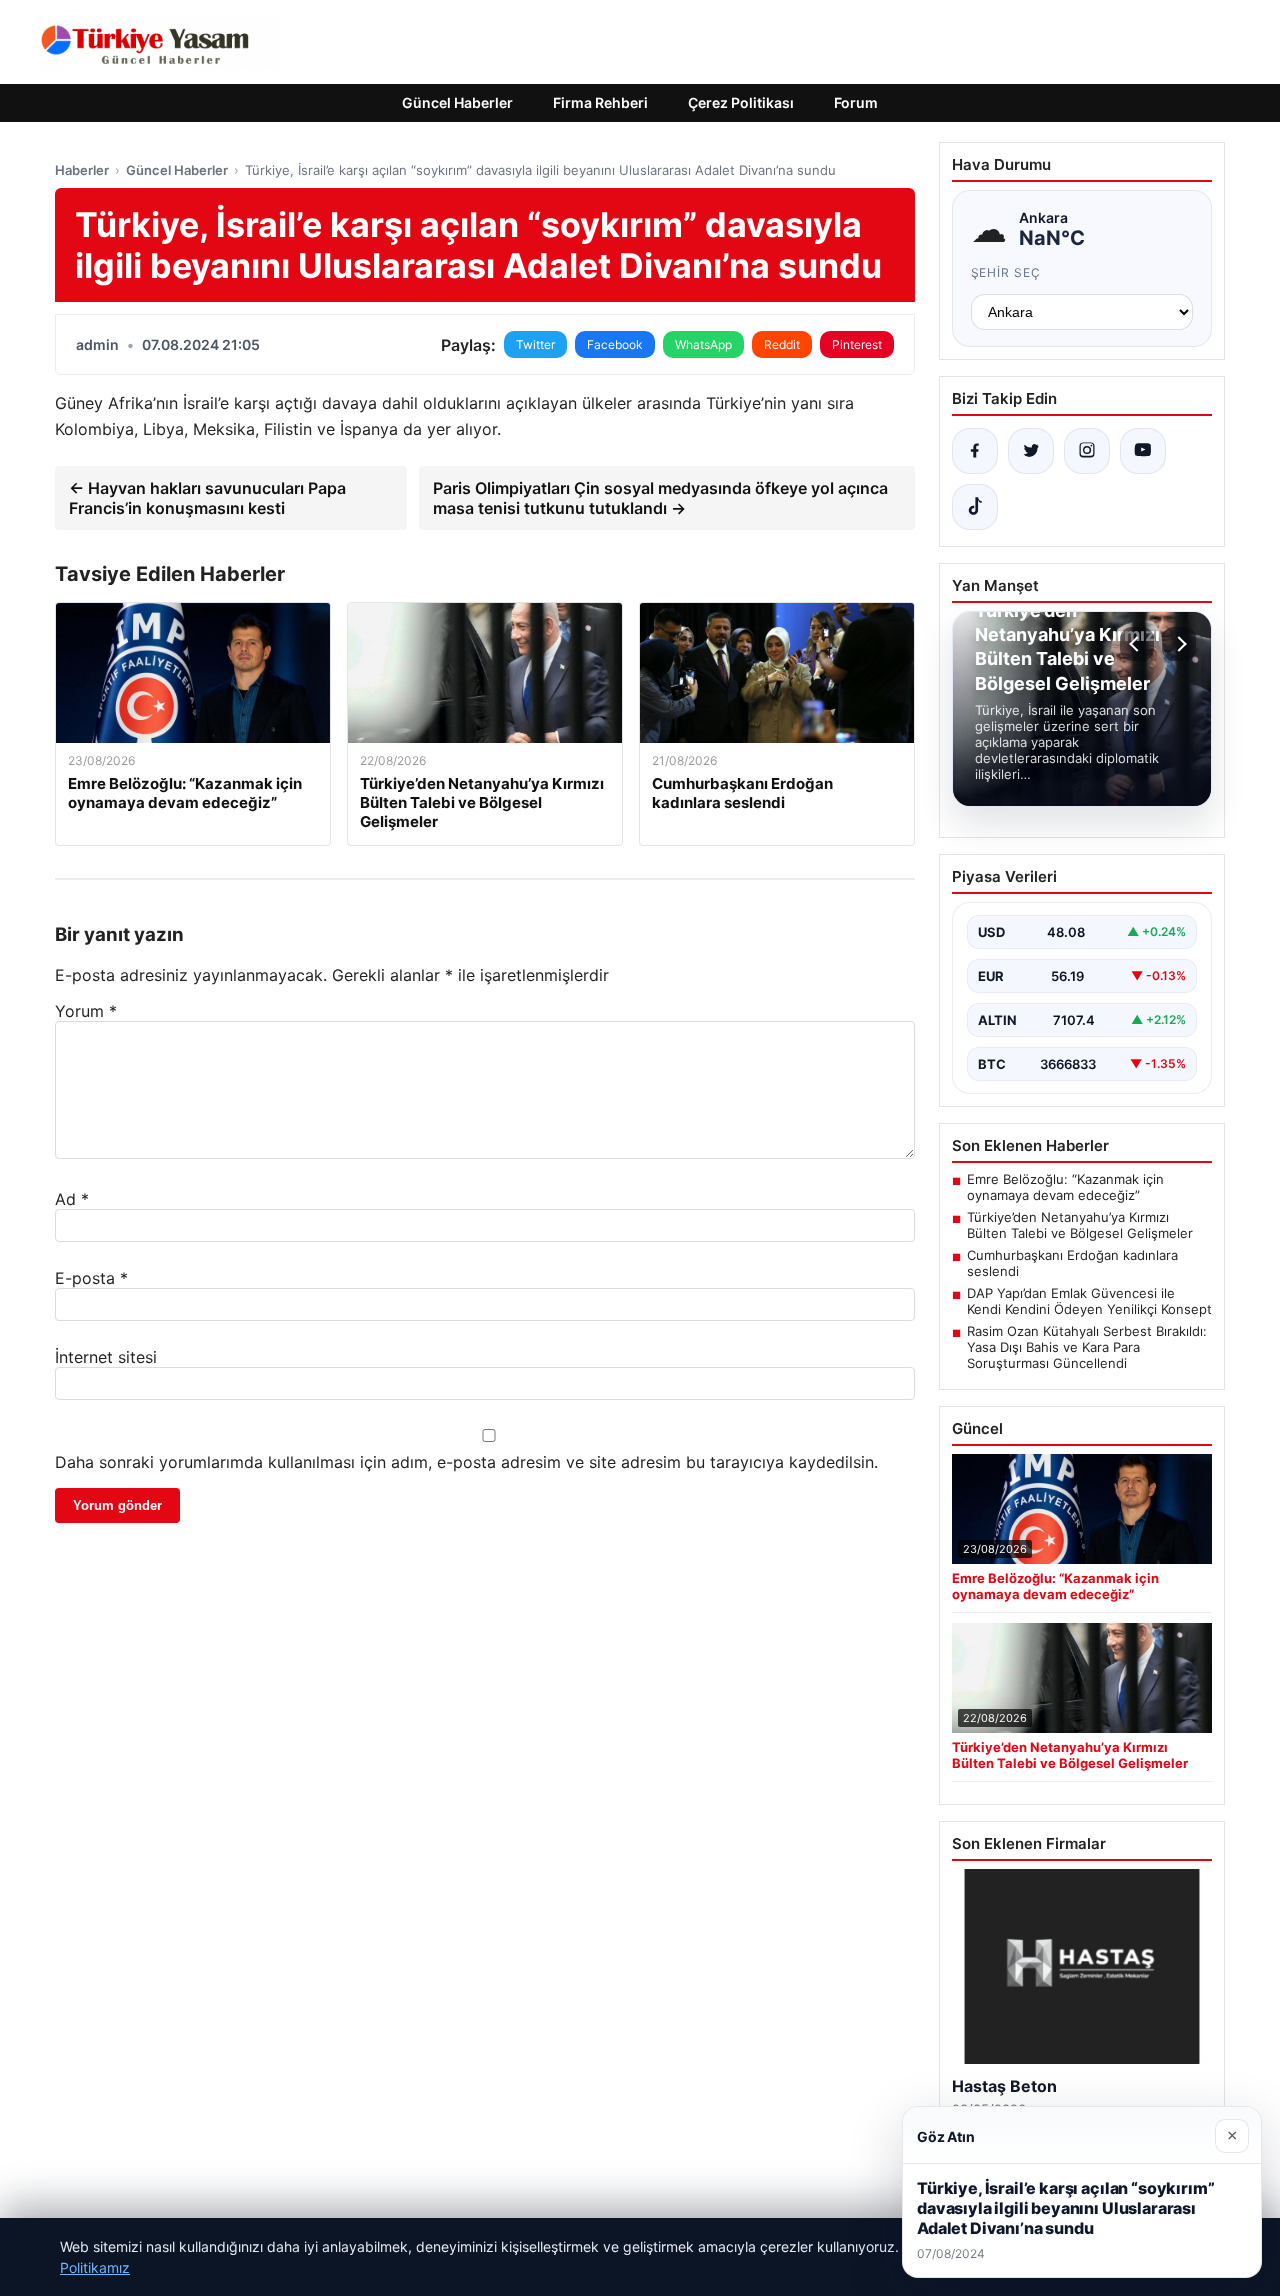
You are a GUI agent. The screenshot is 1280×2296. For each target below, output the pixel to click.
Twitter (535, 344)
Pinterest (857, 344)
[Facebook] (975, 451)
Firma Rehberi (600, 102)
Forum (856, 102)
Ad (72, 1199)
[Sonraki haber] (1179, 644)
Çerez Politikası (741, 102)
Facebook (615, 344)
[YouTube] (1143, 451)
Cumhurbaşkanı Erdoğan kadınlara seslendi (1072, 1263)
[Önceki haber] (1137, 644)
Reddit (782, 344)
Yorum (86, 1011)
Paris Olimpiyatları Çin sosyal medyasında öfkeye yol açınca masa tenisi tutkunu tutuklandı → (660, 498)
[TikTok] (975, 507)
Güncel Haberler (457, 102)
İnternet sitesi (106, 1357)
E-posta (91, 1278)
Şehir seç (1006, 272)
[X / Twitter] (1031, 451)
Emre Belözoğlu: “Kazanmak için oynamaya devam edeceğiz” (1065, 1187)
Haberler (82, 170)
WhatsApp (703, 344)
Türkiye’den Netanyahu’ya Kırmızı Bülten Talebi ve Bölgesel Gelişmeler (1080, 1225)
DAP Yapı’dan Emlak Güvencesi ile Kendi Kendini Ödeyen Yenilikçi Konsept (1089, 1301)
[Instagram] (1087, 451)
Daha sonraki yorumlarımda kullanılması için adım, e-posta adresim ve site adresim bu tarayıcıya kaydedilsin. (466, 1462)
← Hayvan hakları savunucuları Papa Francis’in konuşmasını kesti (207, 498)
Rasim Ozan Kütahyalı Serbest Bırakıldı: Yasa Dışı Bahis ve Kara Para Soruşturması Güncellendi (1087, 1347)
